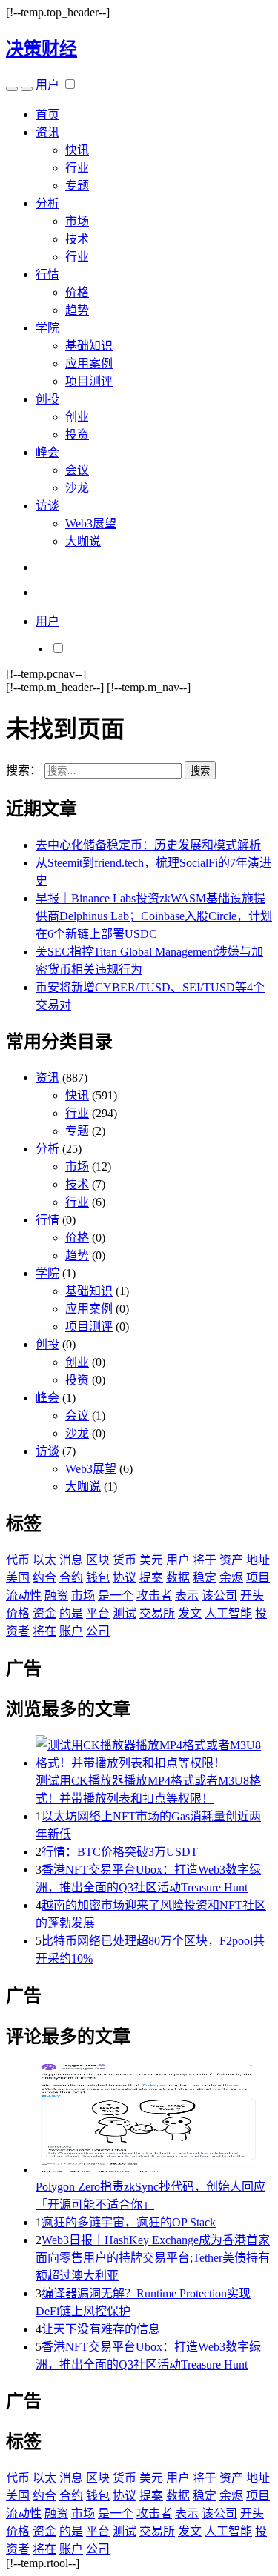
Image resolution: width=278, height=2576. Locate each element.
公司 (98, 1631)
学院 (47, 328)
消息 (71, 1560)
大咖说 (83, 541)
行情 (47, 274)
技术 (77, 239)
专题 (77, 186)
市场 (77, 221)
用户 (47, 85)
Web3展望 (91, 523)
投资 (77, 435)
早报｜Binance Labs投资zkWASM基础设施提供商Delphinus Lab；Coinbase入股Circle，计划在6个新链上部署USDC (154, 916)
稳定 (205, 1578)
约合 (44, 1578)
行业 (77, 168)
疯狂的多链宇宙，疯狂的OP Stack (129, 2222)
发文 (190, 1613)
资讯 (47, 132)
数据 (178, 1578)
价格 (77, 292)
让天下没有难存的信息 (101, 2329)
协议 (125, 1578)
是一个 (116, 1595)
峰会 (47, 452)
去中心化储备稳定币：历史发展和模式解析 (148, 845)
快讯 (77, 150)
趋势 (77, 310)
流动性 (24, 1595)
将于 (205, 1560)
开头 (252, 1595)
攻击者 (154, 1595)
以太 (44, 1560)
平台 (98, 1613)
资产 (231, 1560)
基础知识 (89, 346)
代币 (18, 1560)
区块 (98, 1560)
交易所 (157, 1613)
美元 (151, 1560)
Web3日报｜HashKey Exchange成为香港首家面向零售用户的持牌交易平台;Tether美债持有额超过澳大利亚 (153, 2258)
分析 (47, 203)
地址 (258, 1560)
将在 (44, 1631)
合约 (71, 1578)
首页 (47, 114)
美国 (18, 1578)
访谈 (47, 506)
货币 (125, 1560)
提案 (151, 1578)
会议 (77, 470)
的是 (71, 1613)
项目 (258, 1578)
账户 (71, 1631)
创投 (47, 399)
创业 (77, 417)
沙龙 (77, 488)
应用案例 (89, 363)
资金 (44, 1613)
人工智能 (228, 1613)
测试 (125, 1613)
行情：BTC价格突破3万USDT (120, 1852)
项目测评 (89, 381)
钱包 (98, 1578)
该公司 (219, 1595)
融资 (56, 1595)
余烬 (231, 1578)
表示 (187, 1595)
